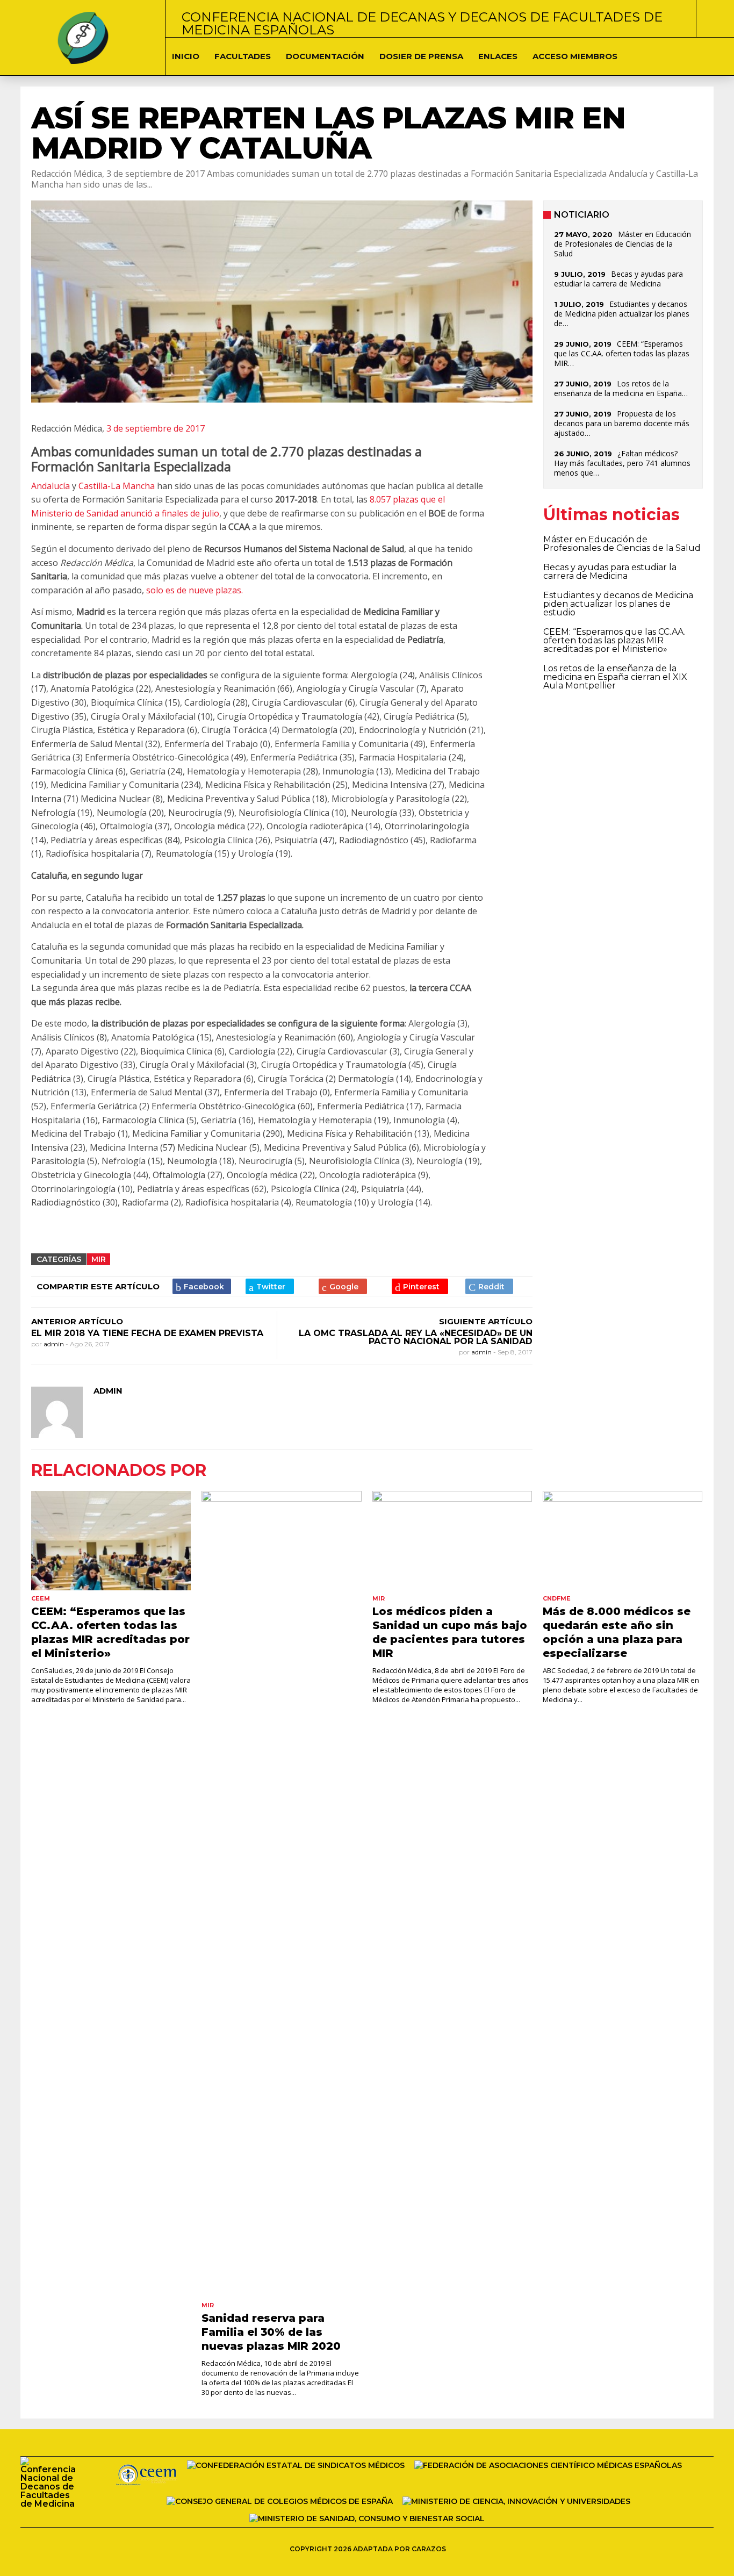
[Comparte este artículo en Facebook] (202, 1286)
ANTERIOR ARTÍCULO (77, 1321)
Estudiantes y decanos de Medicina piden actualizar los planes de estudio (618, 604)
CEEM (41, 1598)
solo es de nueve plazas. (195, 590)
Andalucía (51, 486)
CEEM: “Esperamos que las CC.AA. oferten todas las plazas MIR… (622, 353)
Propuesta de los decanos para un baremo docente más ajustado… (622, 423)
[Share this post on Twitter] (270, 1286)
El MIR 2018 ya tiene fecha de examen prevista (147, 1333)
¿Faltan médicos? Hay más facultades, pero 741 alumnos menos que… (622, 463)
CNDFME (557, 1598)
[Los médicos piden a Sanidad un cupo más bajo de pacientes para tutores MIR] (452, 1541)
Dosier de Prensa (421, 56)
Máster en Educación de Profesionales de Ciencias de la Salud (623, 244)
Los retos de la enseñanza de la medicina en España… (621, 388)
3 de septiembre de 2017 (156, 428)
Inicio (186, 56)
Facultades (243, 56)
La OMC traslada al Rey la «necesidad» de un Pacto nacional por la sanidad (416, 1337)
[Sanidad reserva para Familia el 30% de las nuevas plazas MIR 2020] (281, 1894)
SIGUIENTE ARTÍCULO (486, 1321)
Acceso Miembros (575, 56)
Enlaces (498, 56)
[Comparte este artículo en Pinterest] (420, 1286)
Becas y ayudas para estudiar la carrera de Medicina (618, 279)
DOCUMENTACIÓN (325, 56)
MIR (99, 1259)
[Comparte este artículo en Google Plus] (343, 1286)
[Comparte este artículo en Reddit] (489, 1286)
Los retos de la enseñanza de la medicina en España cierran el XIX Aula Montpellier (615, 677)
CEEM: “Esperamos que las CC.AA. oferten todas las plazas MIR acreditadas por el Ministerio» (614, 640)
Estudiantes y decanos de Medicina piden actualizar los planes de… (622, 314)
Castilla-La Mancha (117, 486)
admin (55, 1344)
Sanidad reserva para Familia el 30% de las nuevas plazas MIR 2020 (271, 2332)
